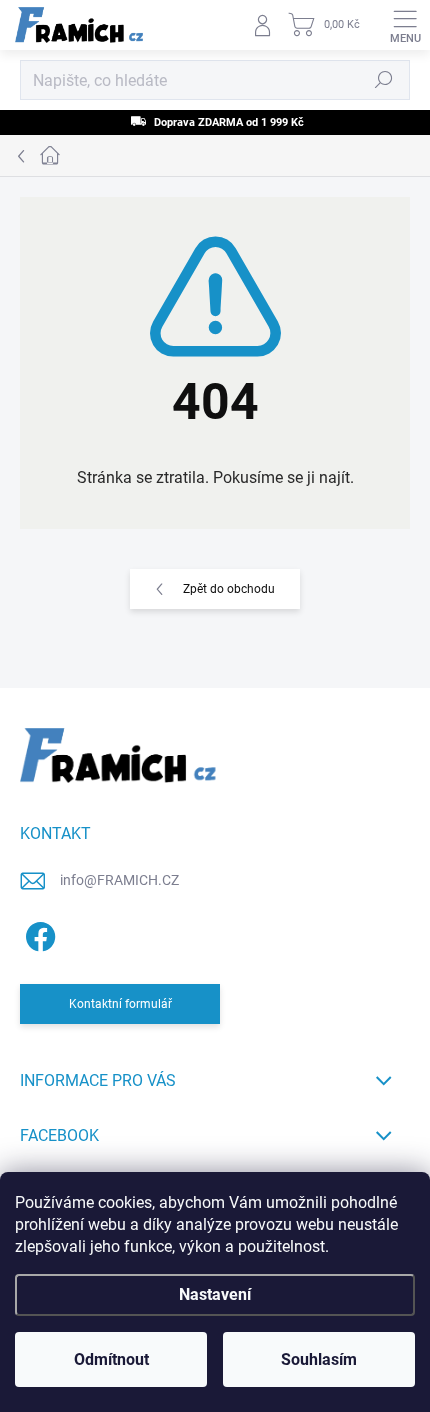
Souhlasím (319, 1359)
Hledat (384, 80)
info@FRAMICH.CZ (119, 880)
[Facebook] (37, 932)
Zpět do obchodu (229, 589)
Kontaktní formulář (120, 1004)
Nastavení (215, 1294)
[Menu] (405, 25)
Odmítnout (111, 1359)
